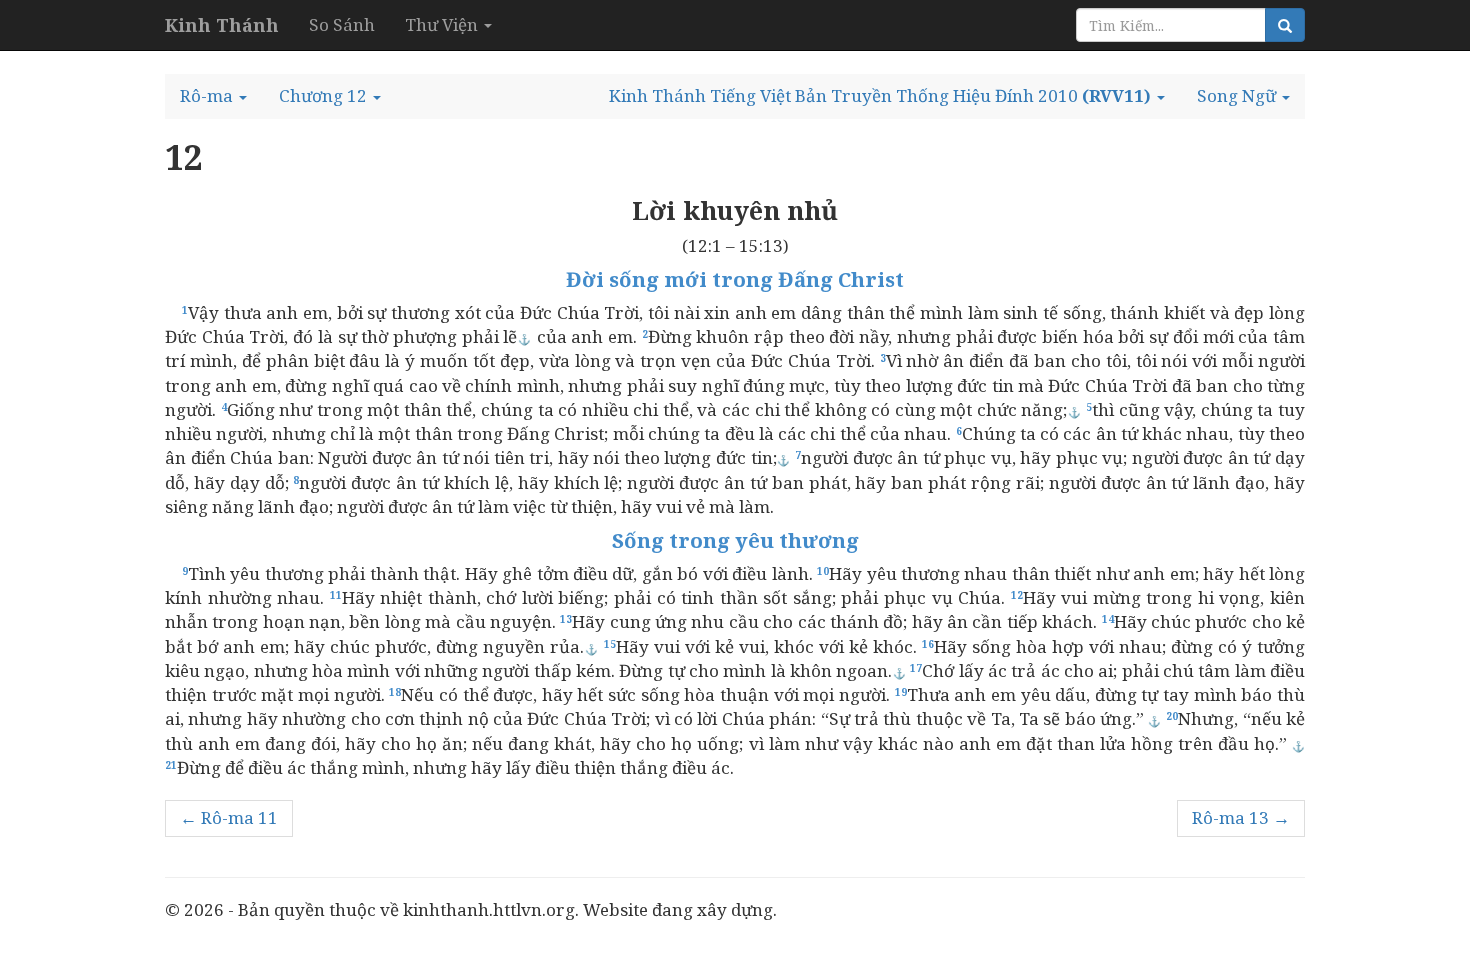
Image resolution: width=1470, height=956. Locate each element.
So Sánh (342, 24)
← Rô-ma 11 (229, 817)
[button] (213, 96)
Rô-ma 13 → (1241, 817)
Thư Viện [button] (443, 24)
